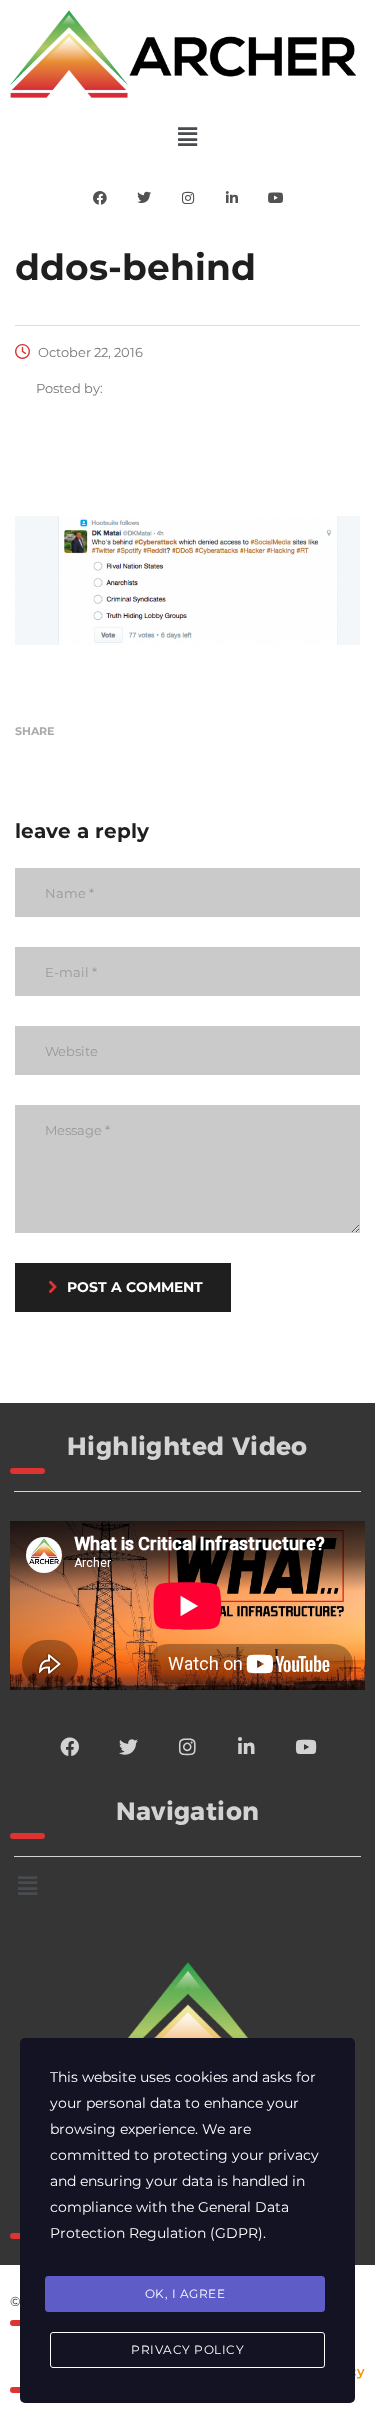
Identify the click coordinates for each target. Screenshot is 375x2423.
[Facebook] (100, 198)
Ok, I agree (185, 2293)
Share (34, 731)
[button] (187, 137)
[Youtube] (276, 198)
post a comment (135, 1287)
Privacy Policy (187, 2349)
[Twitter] (144, 198)
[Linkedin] (232, 198)
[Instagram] (188, 198)
